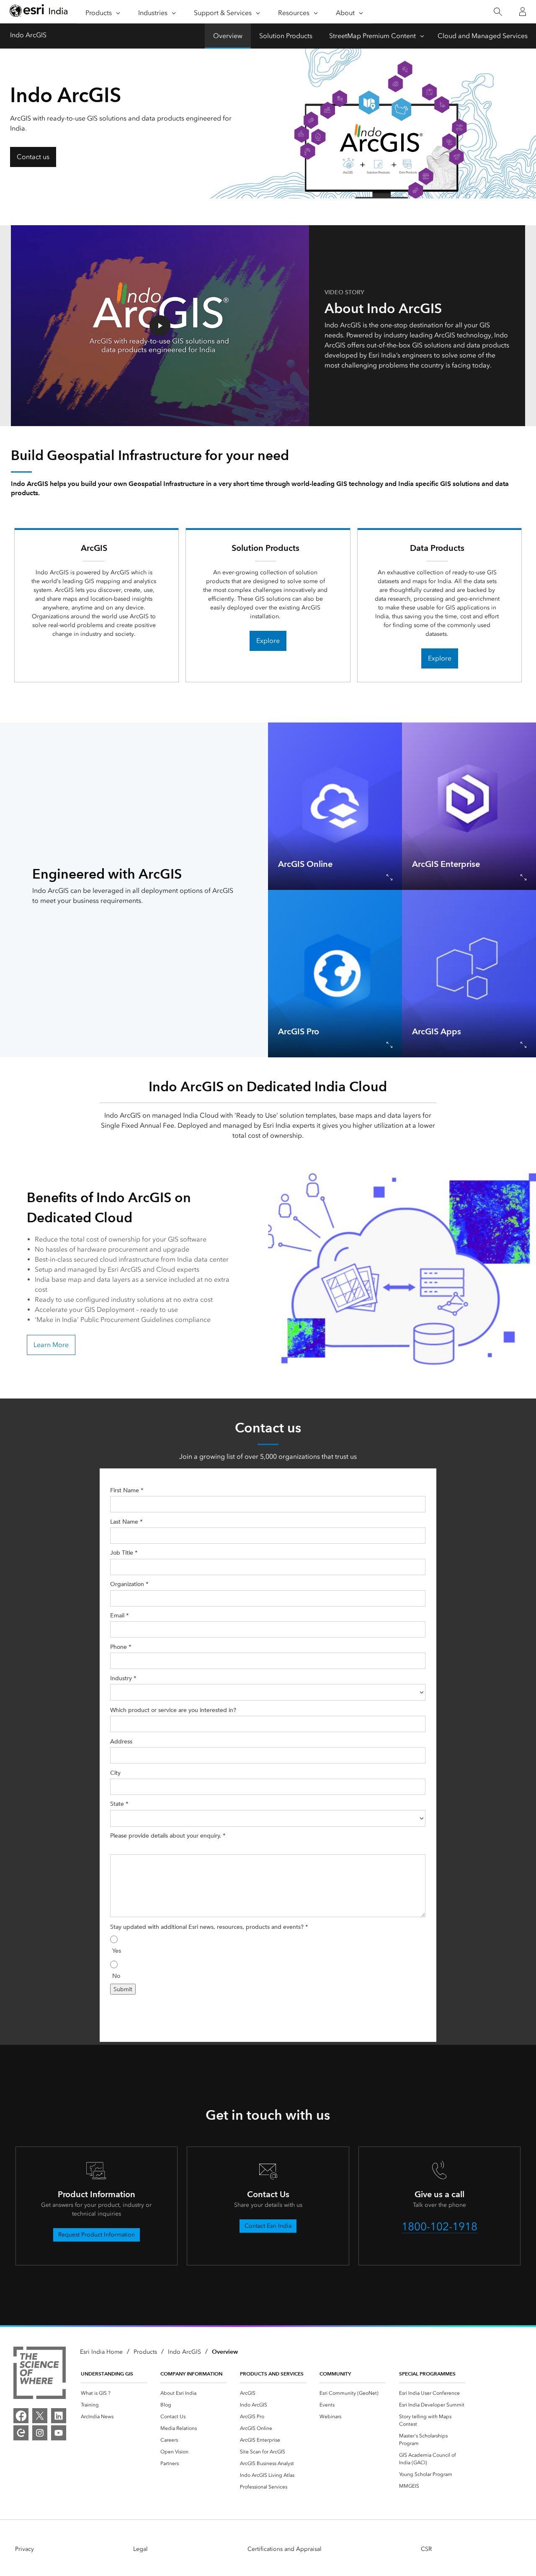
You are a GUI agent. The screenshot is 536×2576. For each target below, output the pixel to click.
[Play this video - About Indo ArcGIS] (160, 326)
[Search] (498, 12)
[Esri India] (39, 12)
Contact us (33, 157)
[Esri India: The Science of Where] (40, 2374)
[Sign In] (523, 12)
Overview (228, 36)
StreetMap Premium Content (372, 36)
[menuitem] (114, 2393)
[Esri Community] (21, 2433)
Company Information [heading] (191, 2374)
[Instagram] (40, 2433)
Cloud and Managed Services (483, 36)
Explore (268, 641)
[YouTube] (59, 2433)
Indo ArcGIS (28, 35)
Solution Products (286, 36)
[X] (40, 2416)
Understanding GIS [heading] (107, 2374)
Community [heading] (335, 2374)
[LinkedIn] (59, 2416)
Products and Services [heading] (272, 2374)
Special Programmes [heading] (427, 2374)
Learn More (51, 1345)
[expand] (389, 877)
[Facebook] (21, 2416)
